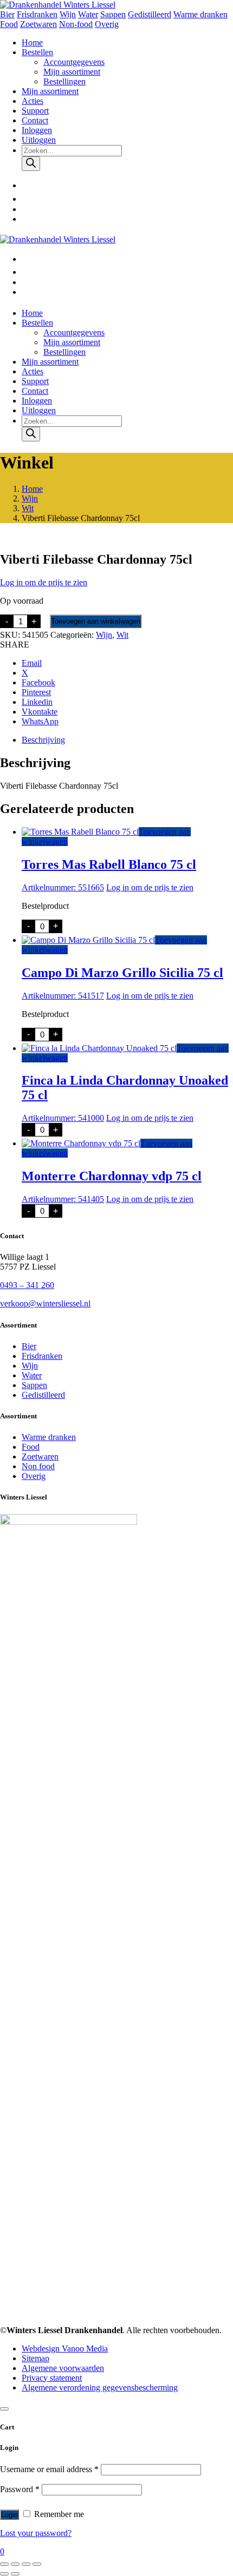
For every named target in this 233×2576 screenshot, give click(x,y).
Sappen (113, 14)
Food (9, 24)
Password (20, 2489)
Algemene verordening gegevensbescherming (100, 2387)
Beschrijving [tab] (43, 740)
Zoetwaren (38, 24)
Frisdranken (37, 14)
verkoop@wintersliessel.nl (45, 1303)
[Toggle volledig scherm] (15, 2564)
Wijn (68, 14)
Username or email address (49, 2469)
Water (88, 14)
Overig (107, 24)
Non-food (76, 24)
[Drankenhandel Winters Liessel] (58, 5)
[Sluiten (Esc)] (37, 2564)
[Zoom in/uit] (4, 2564)
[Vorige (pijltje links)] (4, 2574)
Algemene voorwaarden (63, 2368)
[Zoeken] (31, 164)
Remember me (58, 2514)
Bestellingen (64, 81)
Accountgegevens (74, 62)
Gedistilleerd (150, 14)
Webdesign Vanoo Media (65, 2349)
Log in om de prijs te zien (44, 582)
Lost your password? (36, 2533)
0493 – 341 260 (27, 1285)
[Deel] (26, 2564)
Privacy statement (52, 2378)
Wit (28, 508)
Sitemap (35, 2358)
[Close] (4, 2409)
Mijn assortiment (72, 72)
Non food (38, 1466)
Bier (7, 14)
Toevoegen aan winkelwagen (96, 621)
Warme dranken (200, 14)
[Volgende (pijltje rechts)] (15, 2574)
